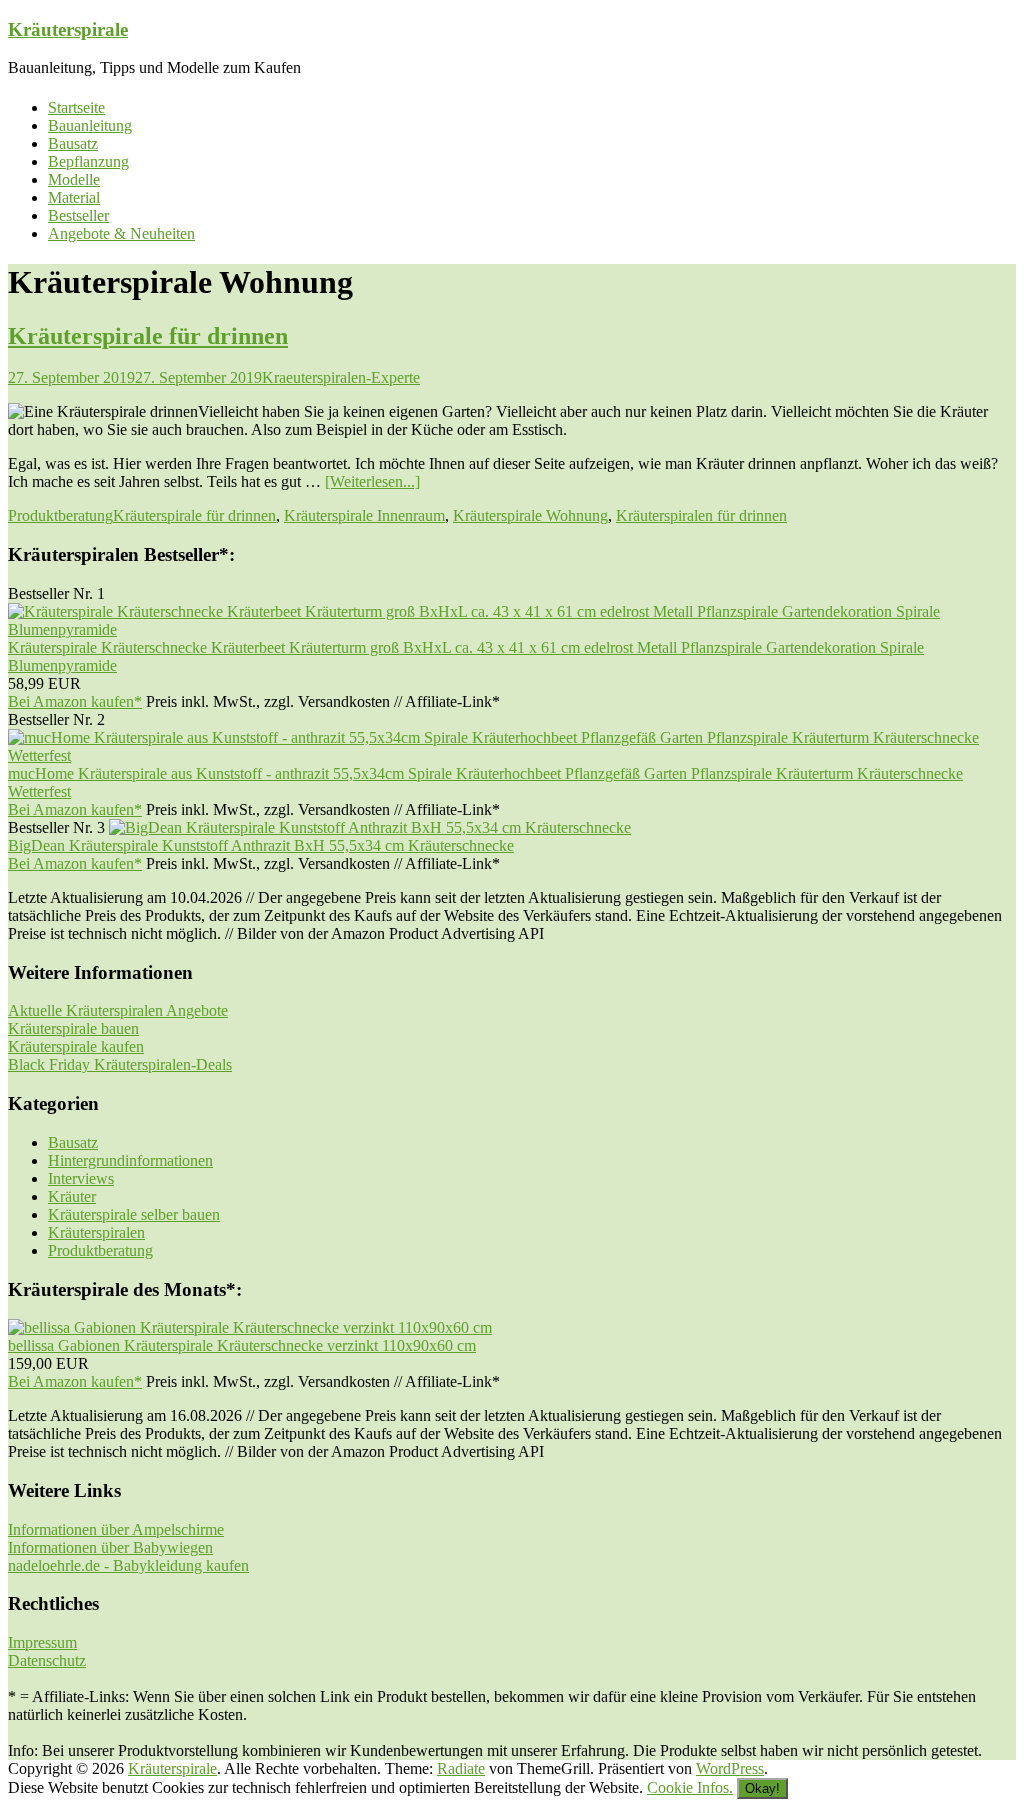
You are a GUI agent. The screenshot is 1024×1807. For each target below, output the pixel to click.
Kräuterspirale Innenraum (364, 515)
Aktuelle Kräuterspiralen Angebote (118, 1010)
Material (74, 197)
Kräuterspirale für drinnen (148, 336)
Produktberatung (60, 515)
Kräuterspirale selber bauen (134, 1214)
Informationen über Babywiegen (110, 1547)
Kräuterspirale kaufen (76, 1046)
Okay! (762, 1788)
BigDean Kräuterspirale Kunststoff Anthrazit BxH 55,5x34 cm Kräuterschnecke (261, 845)
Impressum (42, 1642)
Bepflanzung (88, 161)
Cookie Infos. (690, 1787)
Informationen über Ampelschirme (116, 1529)
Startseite (76, 107)
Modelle (74, 179)
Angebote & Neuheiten (121, 233)
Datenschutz (47, 1660)
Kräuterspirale (68, 29)
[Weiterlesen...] (372, 481)
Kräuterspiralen (96, 1232)
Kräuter (72, 1196)
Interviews (81, 1178)
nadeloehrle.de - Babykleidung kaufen (128, 1565)
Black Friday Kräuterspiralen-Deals (120, 1064)
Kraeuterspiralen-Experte (341, 377)
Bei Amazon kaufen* (75, 701)
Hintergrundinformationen (130, 1160)
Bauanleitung (90, 125)
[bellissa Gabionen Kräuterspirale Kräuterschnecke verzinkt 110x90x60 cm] (250, 1327)
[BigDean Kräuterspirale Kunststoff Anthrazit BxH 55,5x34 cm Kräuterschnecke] (370, 827)
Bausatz (73, 143)
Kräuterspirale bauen (73, 1028)
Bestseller (78, 215)
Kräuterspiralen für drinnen (701, 515)
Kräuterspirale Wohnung (530, 515)
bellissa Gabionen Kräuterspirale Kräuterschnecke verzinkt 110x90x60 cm (242, 1345)
